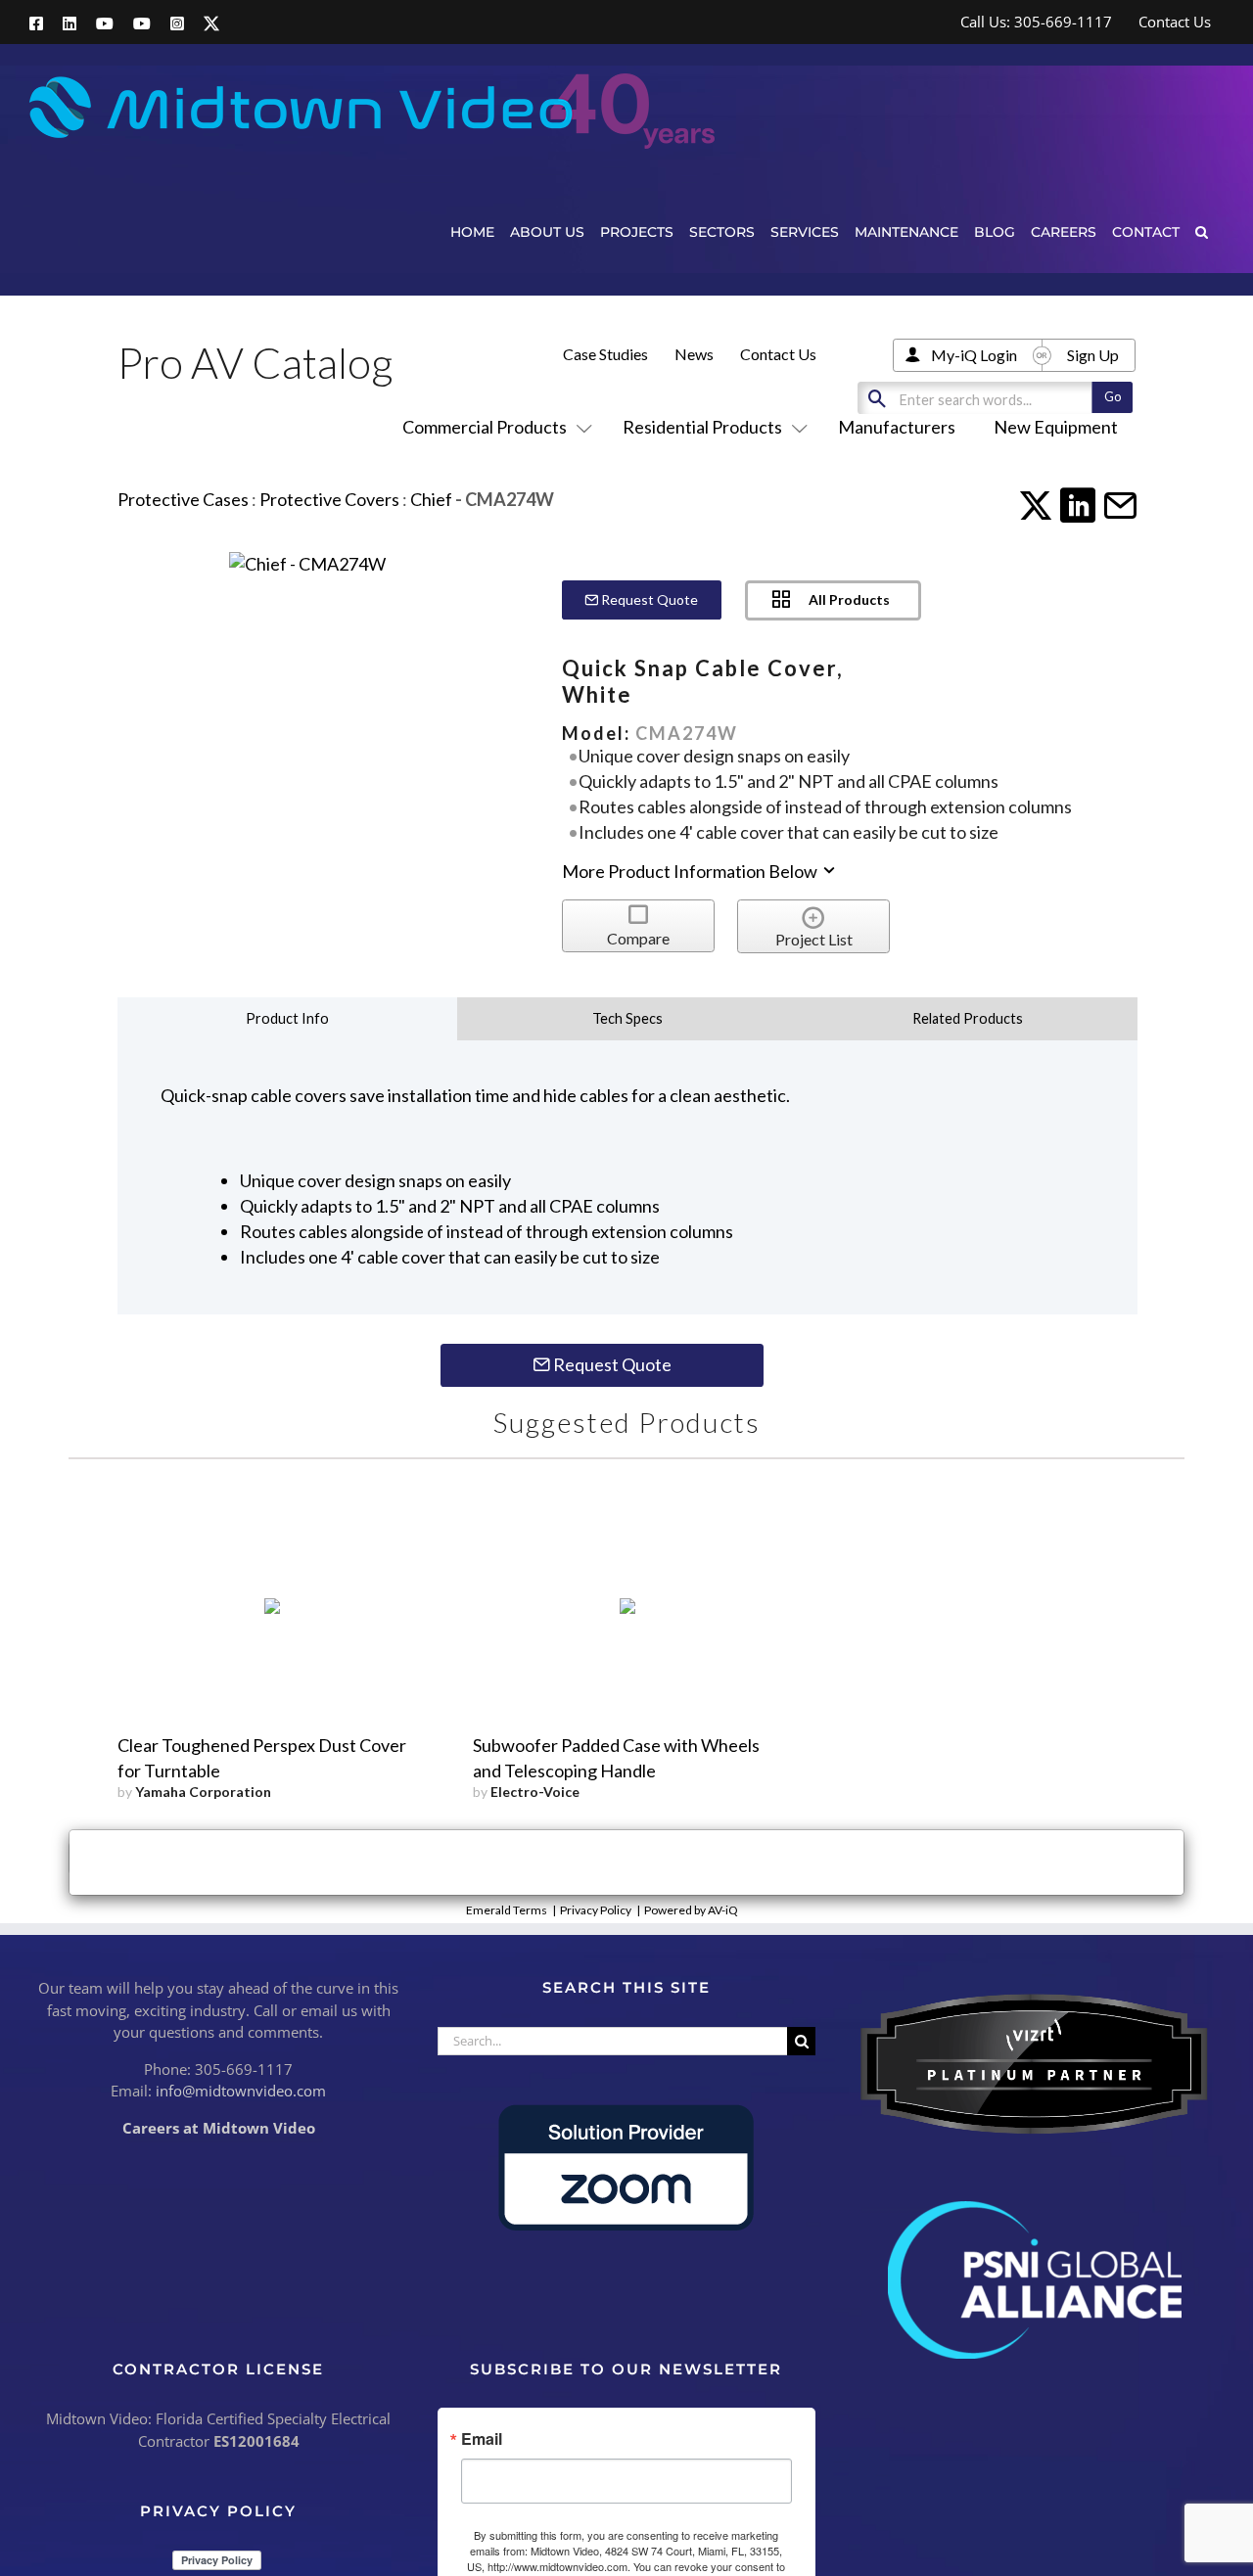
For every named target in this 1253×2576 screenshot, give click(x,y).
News (694, 354)
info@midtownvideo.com (241, 2091)
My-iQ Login (974, 355)
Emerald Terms (507, 1910)
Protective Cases (183, 499)
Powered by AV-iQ (691, 1910)
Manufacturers (897, 427)
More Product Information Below (691, 871)
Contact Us (778, 354)
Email (482, 2439)
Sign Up (1093, 355)
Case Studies (605, 354)
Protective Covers (329, 499)
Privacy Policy (596, 1910)
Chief (431, 499)
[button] (1202, 231)
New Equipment (1056, 427)
